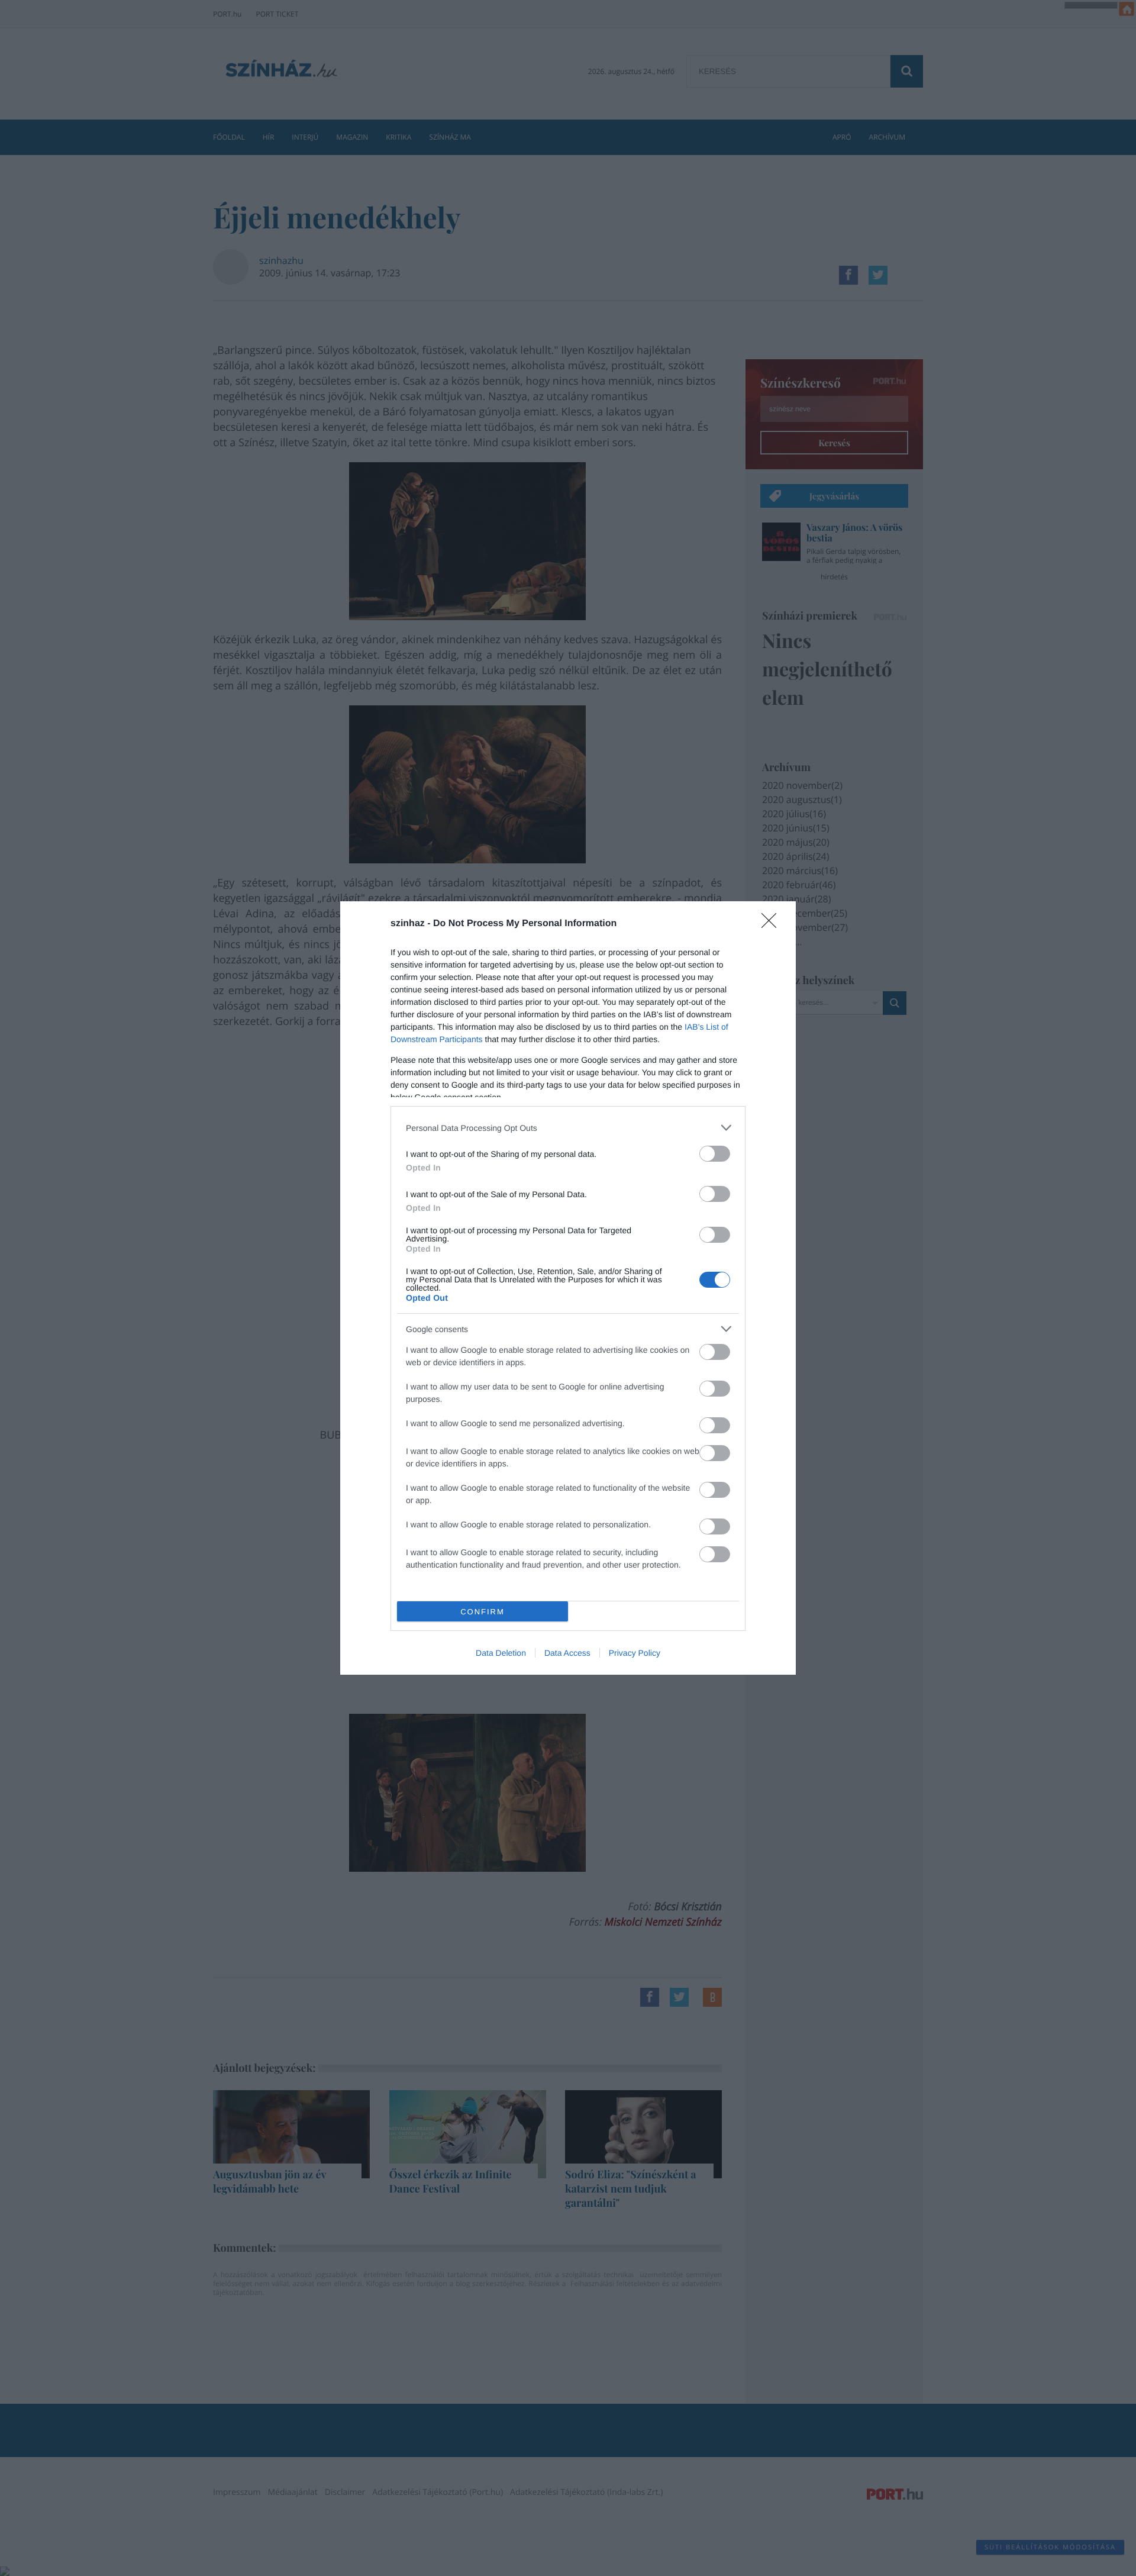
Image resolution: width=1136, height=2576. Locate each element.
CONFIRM (483, 1612)
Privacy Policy (635, 1653)
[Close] (773, 924)
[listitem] (568, 1128)
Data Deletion (501, 1653)
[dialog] (568, 1288)
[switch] (715, 1154)
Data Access (567, 1653)
